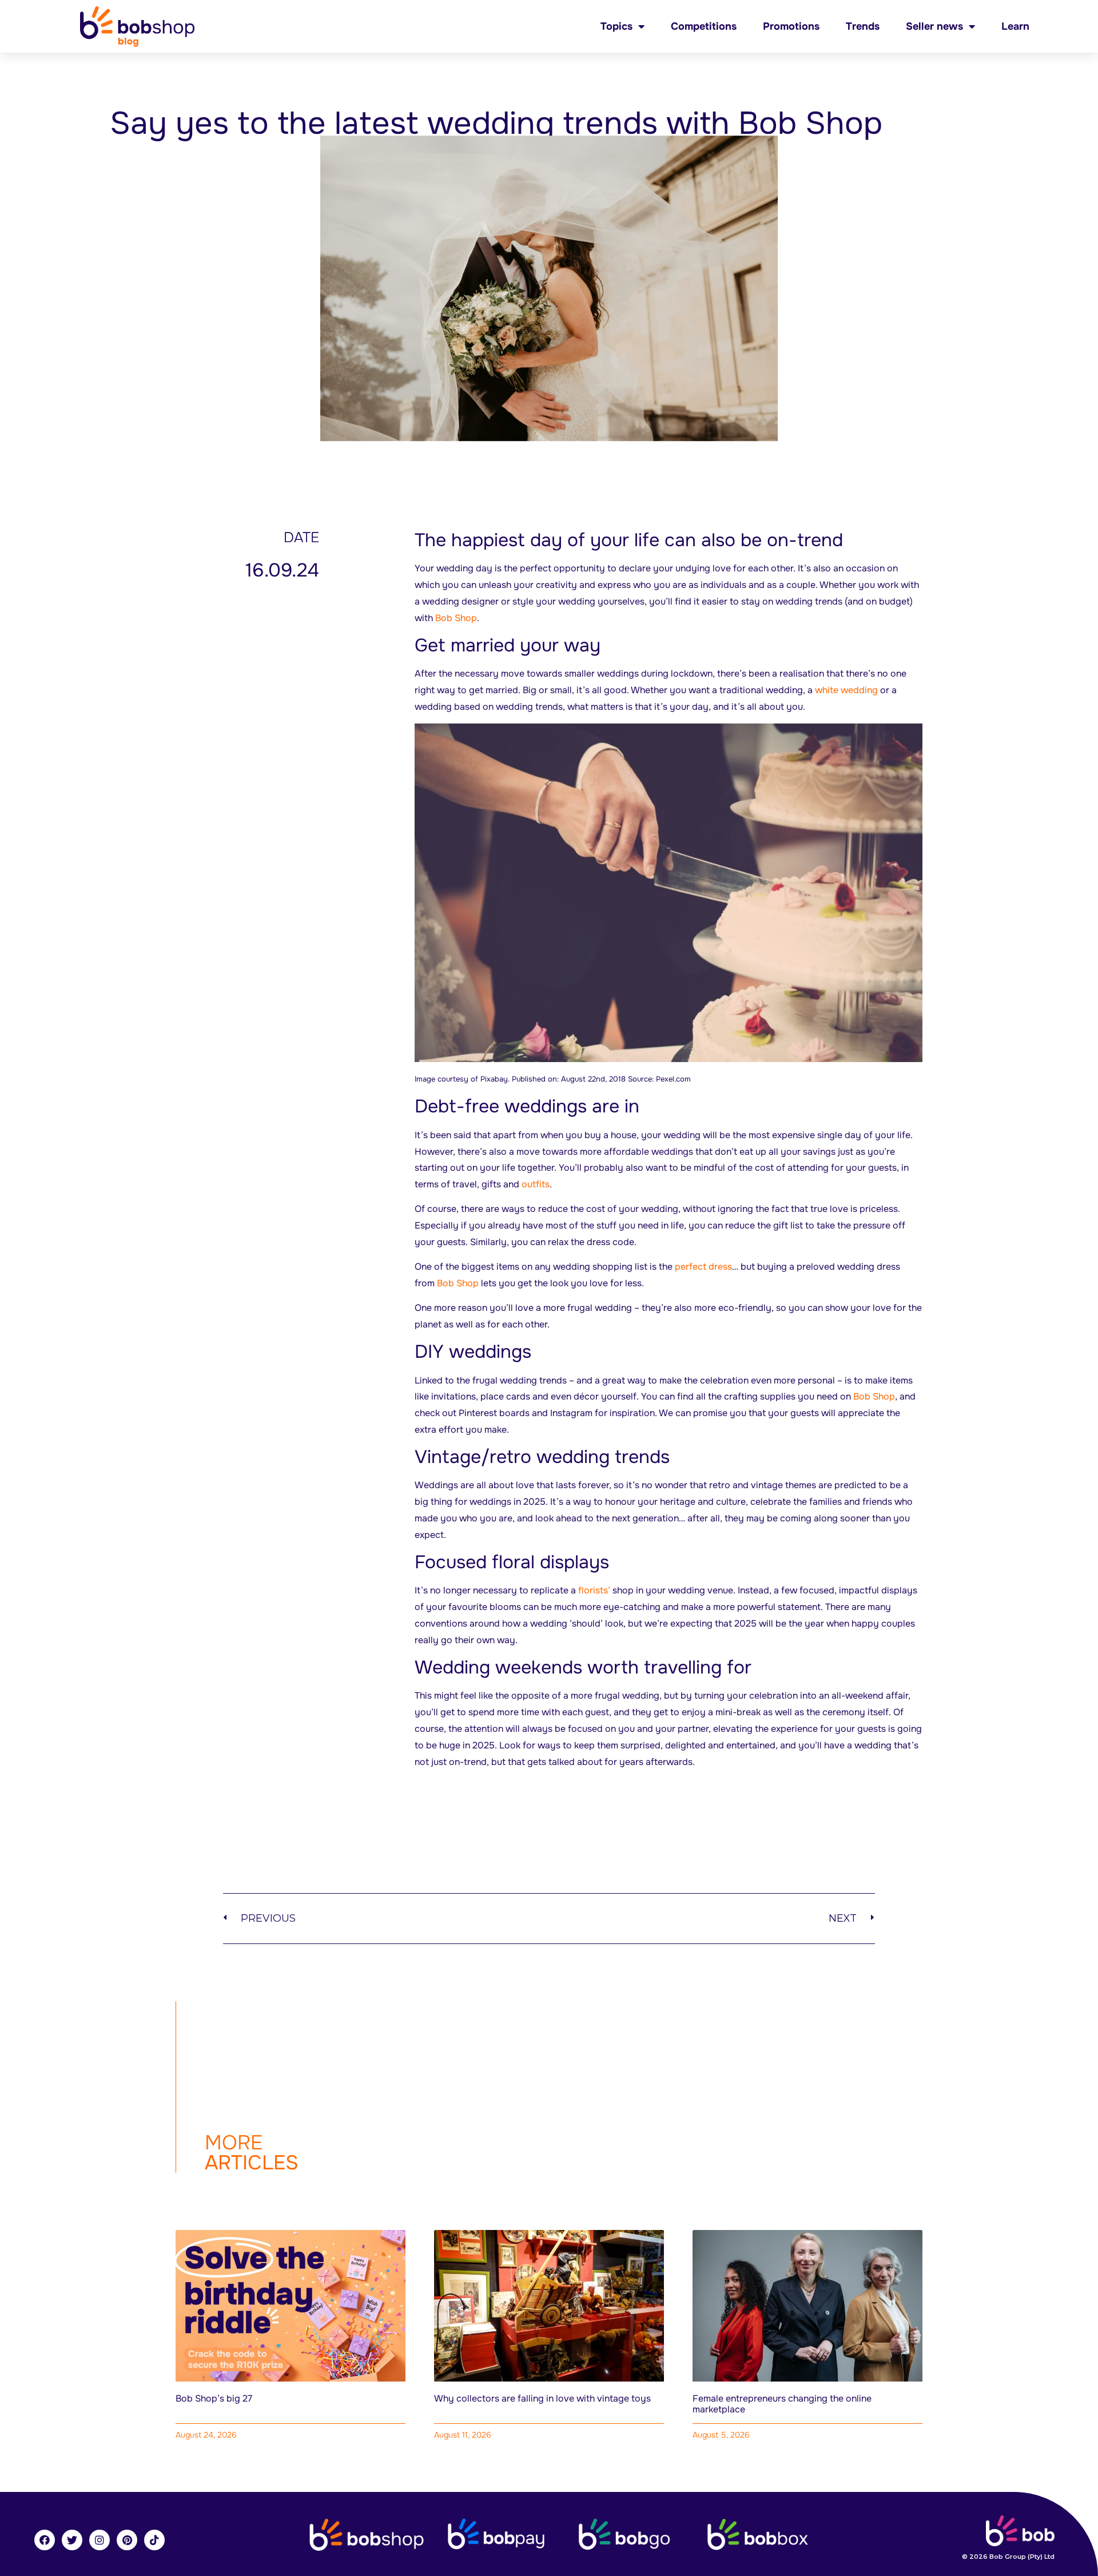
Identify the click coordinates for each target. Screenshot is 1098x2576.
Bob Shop (456, 618)
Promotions (791, 26)
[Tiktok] (154, 2540)
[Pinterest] (127, 2540)
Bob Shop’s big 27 (214, 2398)
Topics (616, 26)
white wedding (846, 690)
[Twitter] (72, 2540)
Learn (1015, 26)
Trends (863, 26)
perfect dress (703, 1267)
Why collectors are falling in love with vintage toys (542, 2398)
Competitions (704, 26)
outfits (536, 1184)
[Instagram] (100, 2540)
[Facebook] (45, 2540)
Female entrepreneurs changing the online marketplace (782, 2404)
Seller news (934, 26)
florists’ (595, 1590)
